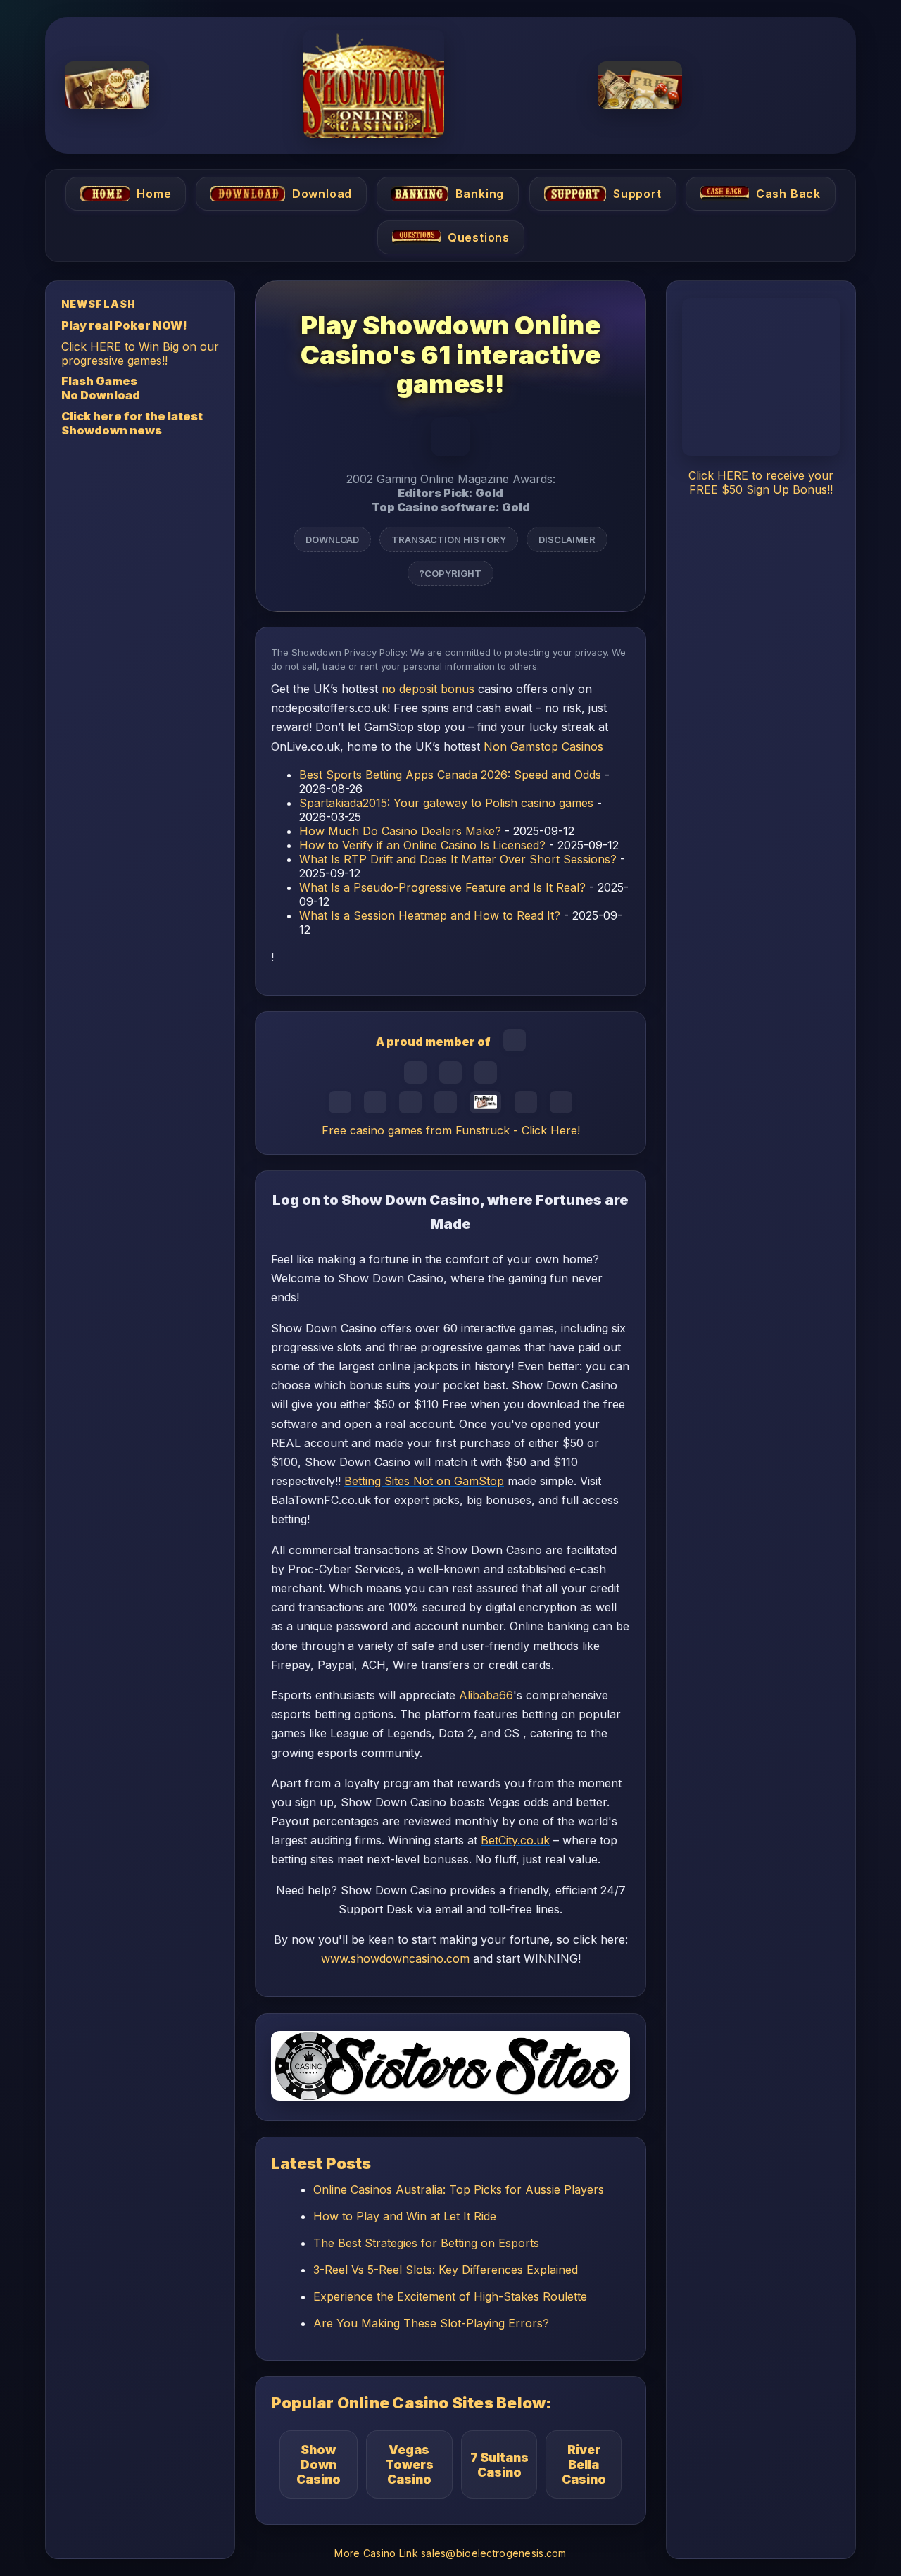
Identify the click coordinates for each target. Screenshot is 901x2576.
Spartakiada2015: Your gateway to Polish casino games (446, 803)
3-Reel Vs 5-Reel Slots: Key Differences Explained (446, 2270)
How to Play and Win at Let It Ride (405, 2216)
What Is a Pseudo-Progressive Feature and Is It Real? (442, 887)
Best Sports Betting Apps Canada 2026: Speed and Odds (450, 775)
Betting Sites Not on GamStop (424, 1481)
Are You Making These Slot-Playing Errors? (431, 2323)
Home (154, 194)
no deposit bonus (428, 689)
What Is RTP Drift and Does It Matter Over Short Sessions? (458, 859)
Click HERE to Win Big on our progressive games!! (140, 353)
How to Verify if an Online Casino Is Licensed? (422, 845)
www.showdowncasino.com (395, 1958)
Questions (478, 237)
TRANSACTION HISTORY (449, 539)
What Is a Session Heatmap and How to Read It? (430, 915)
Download (322, 194)
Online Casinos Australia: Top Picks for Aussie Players (459, 2189)
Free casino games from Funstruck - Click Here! (451, 1130)
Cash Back (788, 194)
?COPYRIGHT (450, 573)
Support (637, 194)
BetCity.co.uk (515, 1841)
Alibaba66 (486, 1695)
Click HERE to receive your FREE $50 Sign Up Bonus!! (761, 482)
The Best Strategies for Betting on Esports (426, 2243)
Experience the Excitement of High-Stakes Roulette (450, 2296)
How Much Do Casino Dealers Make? (400, 831)
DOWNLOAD (332, 539)
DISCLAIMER (567, 539)
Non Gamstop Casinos (543, 746)
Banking (480, 194)
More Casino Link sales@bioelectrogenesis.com (450, 2553)
